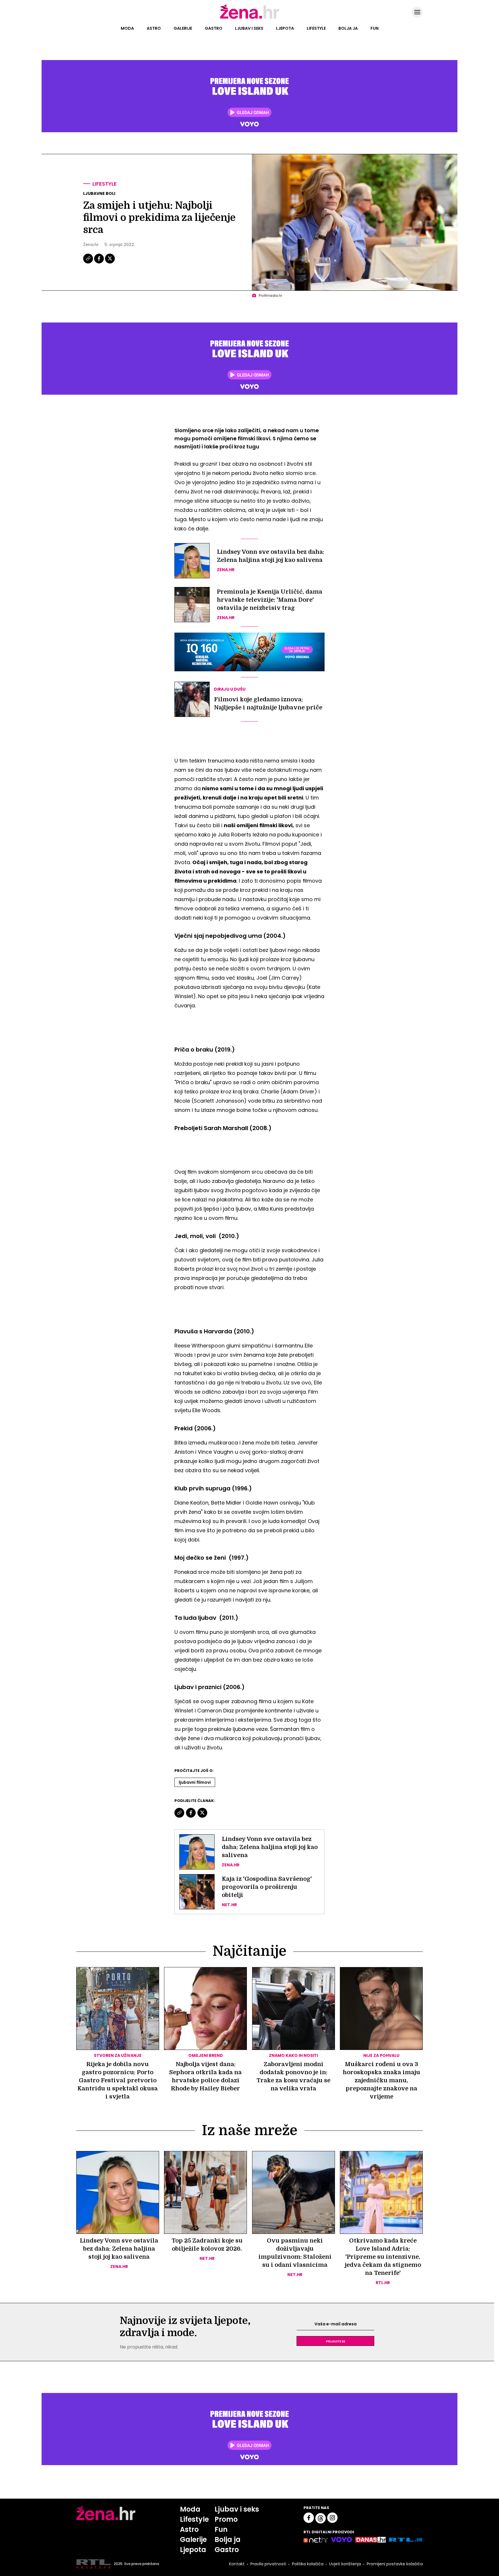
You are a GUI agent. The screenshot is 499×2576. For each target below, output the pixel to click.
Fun (375, 28)
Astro (154, 28)
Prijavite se (336, 2341)
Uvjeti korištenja (345, 2564)
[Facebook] (99, 263)
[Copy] (89, 263)
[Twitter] (110, 263)
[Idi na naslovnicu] (250, 18)
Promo (226, 2519)
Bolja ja (348, 28)
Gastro (214, 28)
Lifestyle (316, 28)
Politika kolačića (308, 2564)
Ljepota (285, 28)
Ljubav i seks (249, 28)
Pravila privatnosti (268, 2564)
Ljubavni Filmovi (195, 1782)
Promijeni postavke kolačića (395, 2564)
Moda (127, 28)
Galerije (183, 28)
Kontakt (237, 2564)
